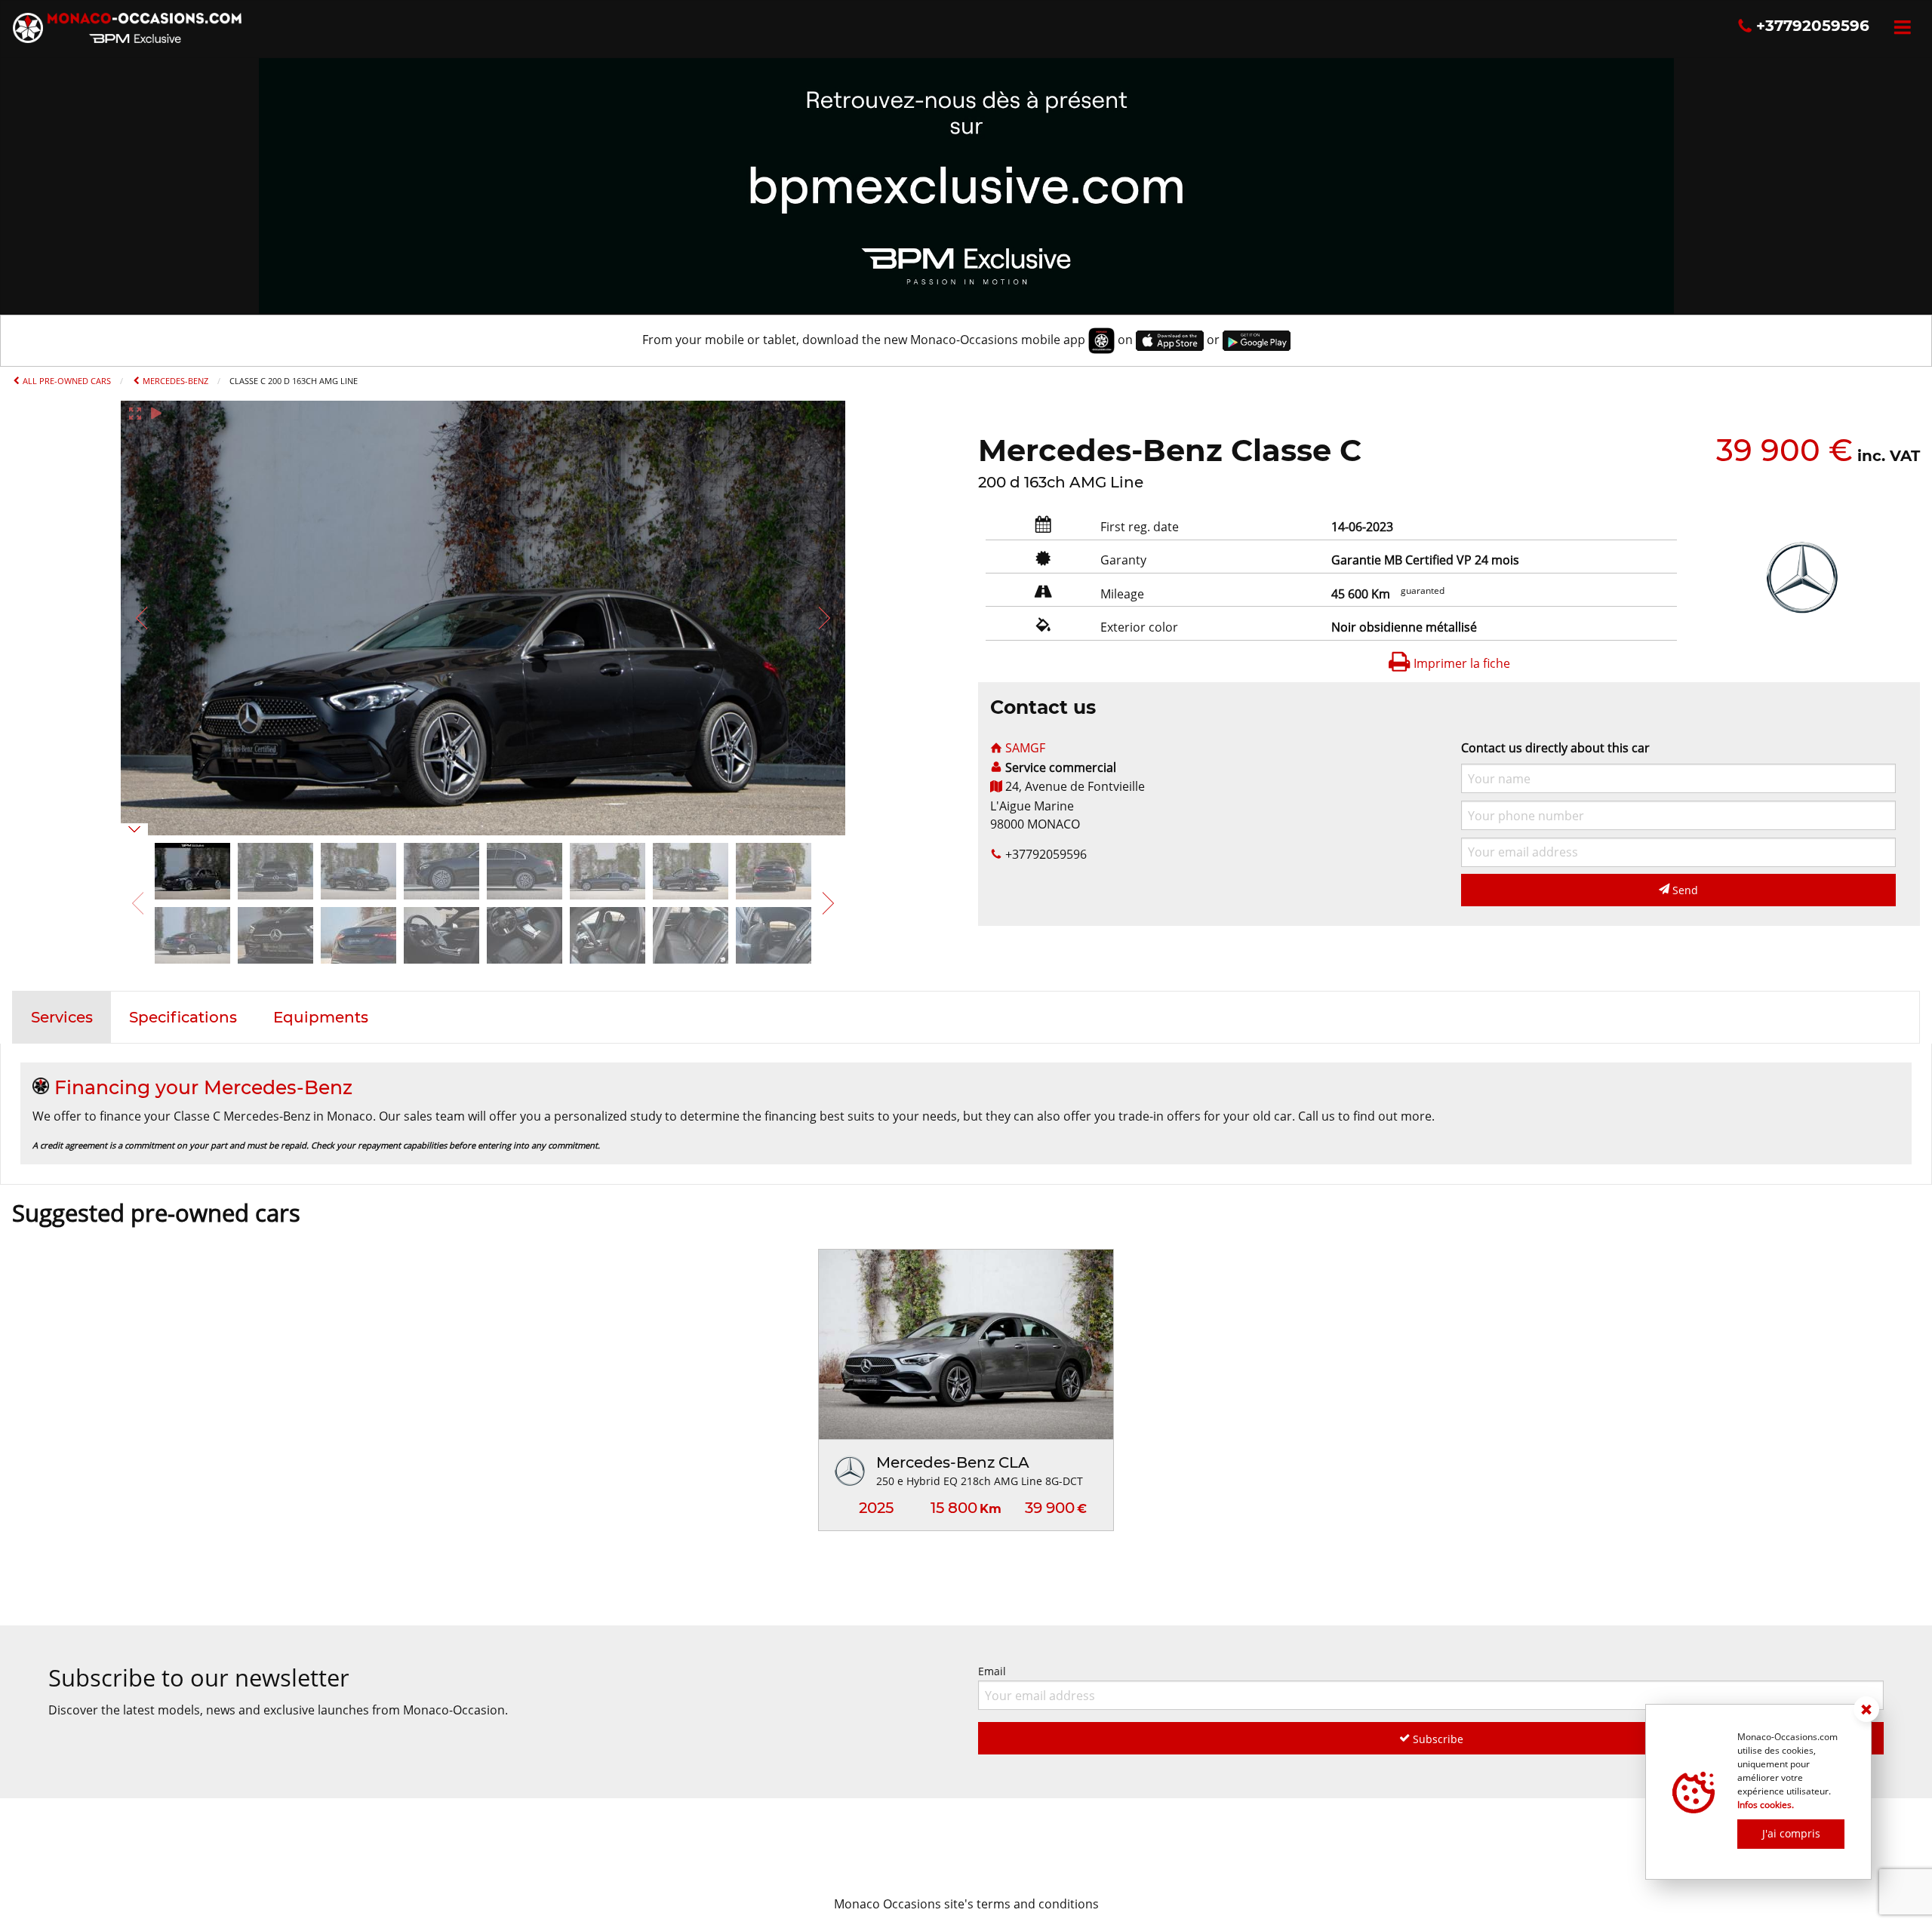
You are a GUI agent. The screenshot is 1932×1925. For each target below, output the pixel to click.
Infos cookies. (1766, 1805)
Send (1684, 890)
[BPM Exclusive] (966, 185)
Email (992, 1671)
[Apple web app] (1170, 340)
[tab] (62, 1017)
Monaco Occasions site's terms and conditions (966, 1904)
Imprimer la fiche (1460, 663)
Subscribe (1437, 1739)
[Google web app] (1257, 340)
